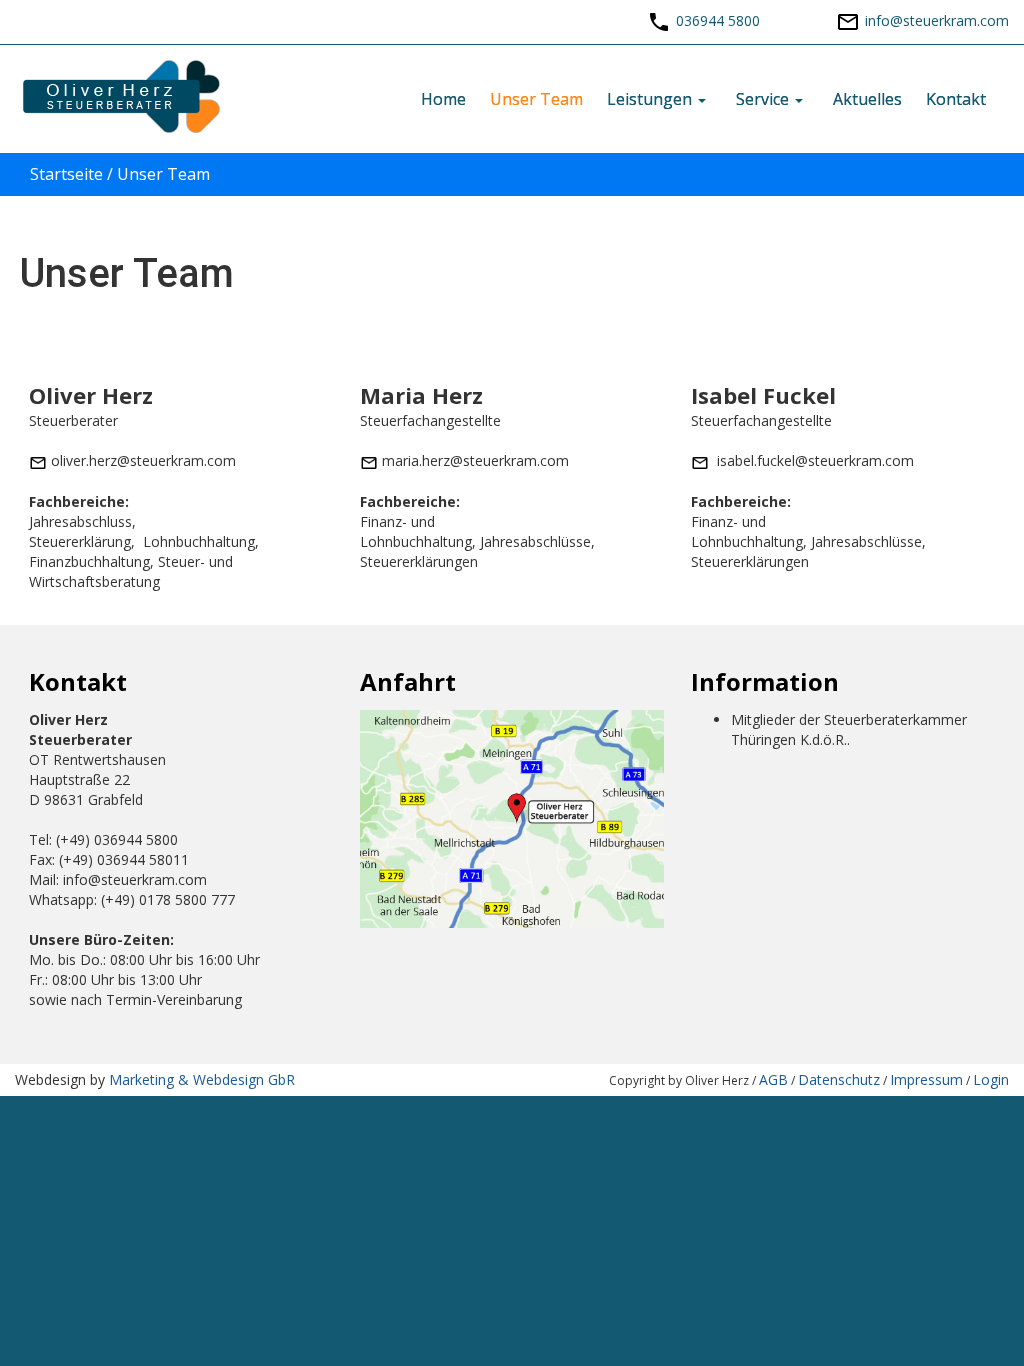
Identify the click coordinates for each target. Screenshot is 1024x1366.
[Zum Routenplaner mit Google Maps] (512, 817)
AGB (773, 1079)
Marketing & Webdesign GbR (202, 1079)
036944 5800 (718, 20)
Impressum (926, 1079)
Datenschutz (839, 1079)
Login (991, 1079)
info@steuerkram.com (937, 20)
